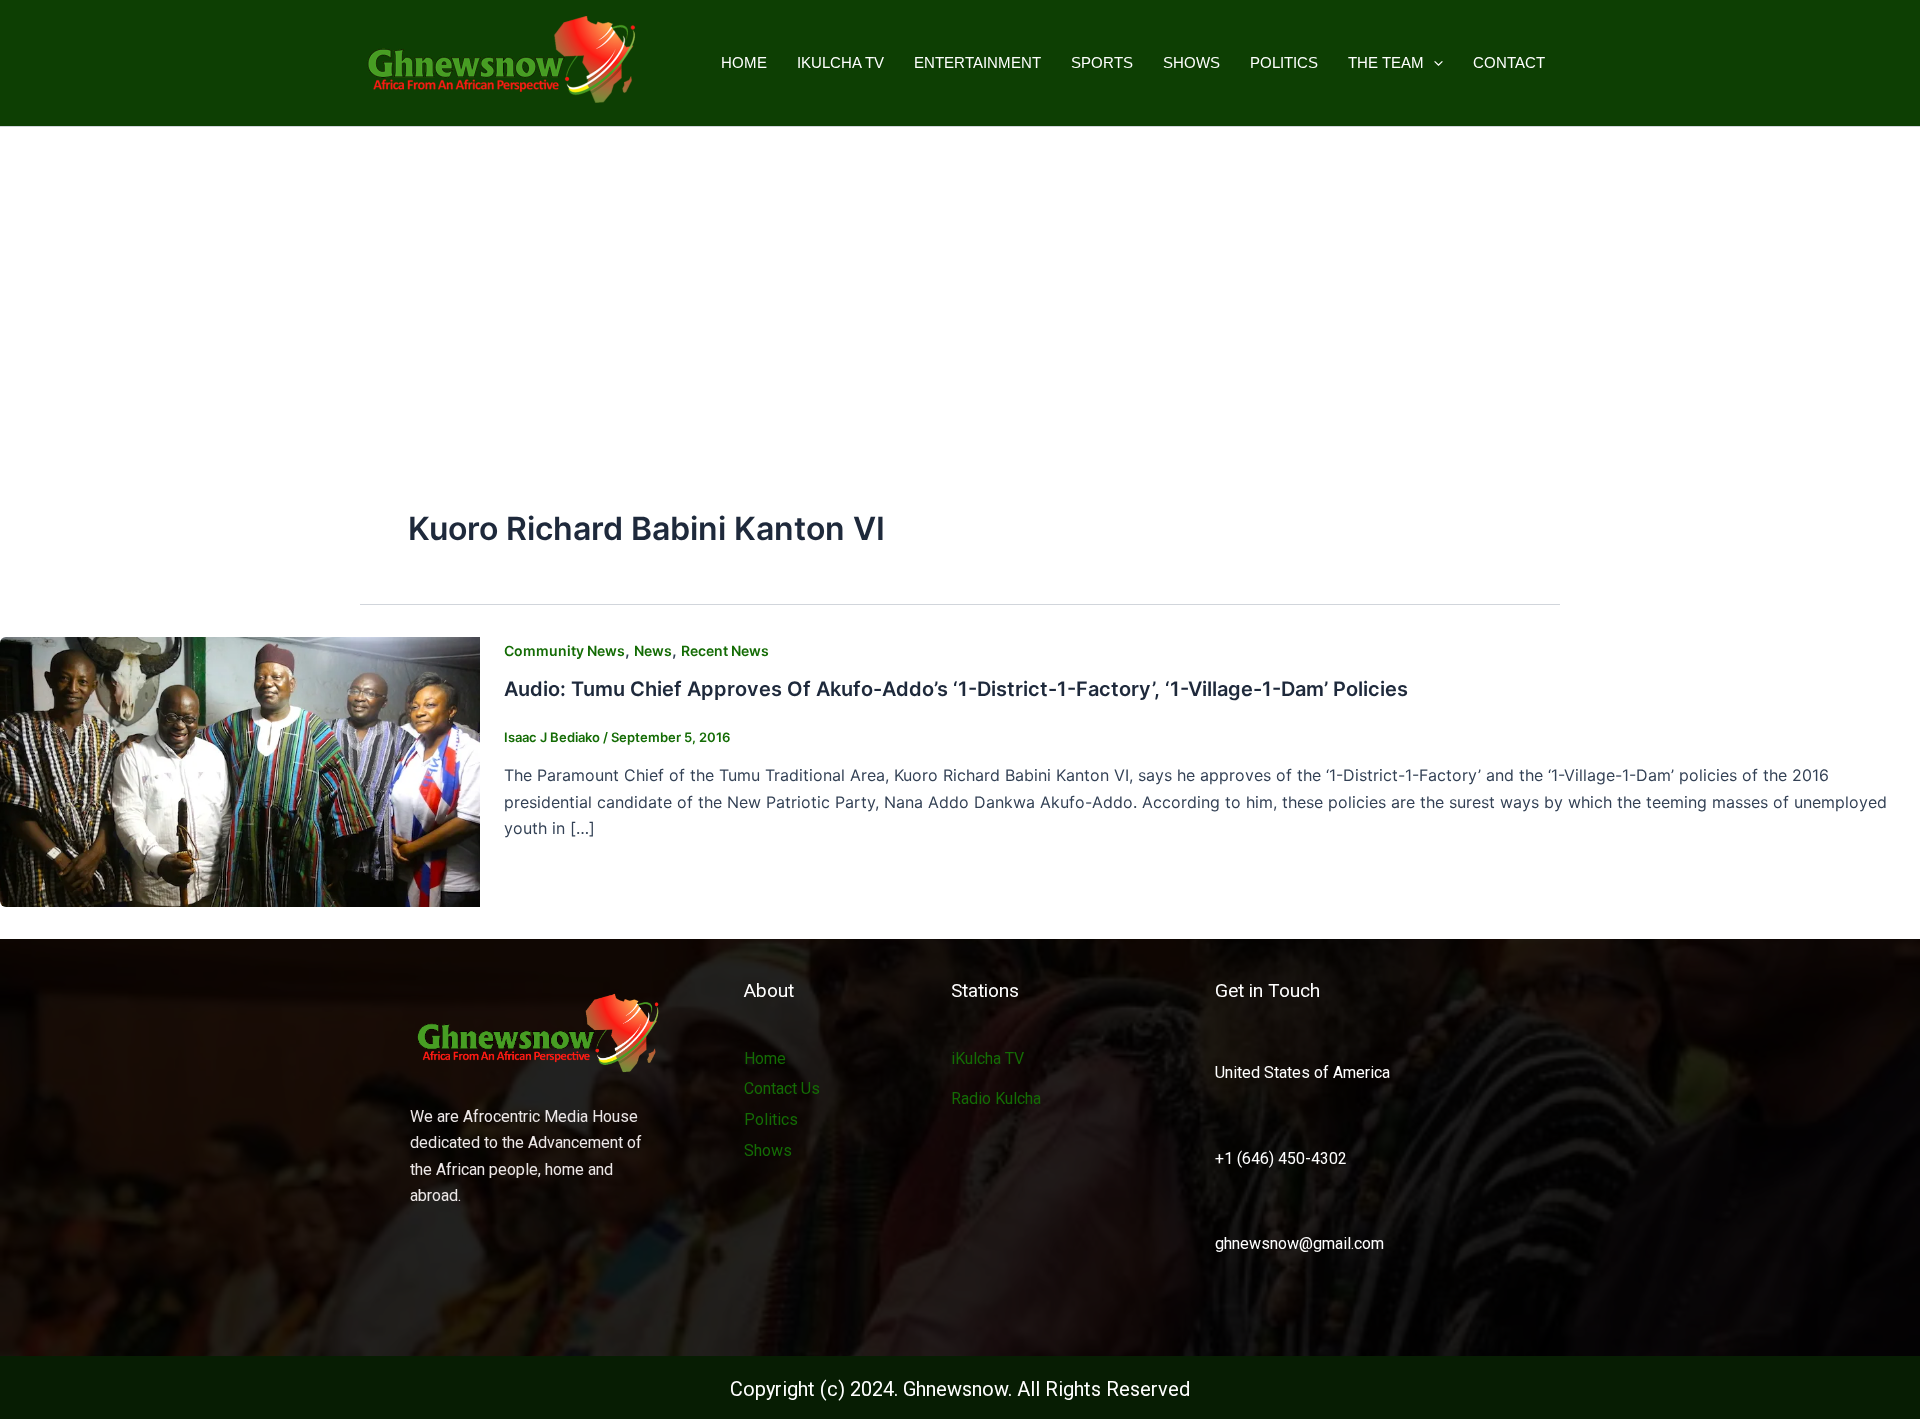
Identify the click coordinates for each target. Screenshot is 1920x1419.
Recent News (725, 650)
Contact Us (782, 1088)
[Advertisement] (960, 277)
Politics (1284, 62)
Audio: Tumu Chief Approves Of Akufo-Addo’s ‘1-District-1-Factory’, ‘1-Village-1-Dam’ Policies (956, 689)
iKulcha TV (840, 62)
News (653, 650)
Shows (1191, 62)
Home (744, 62)
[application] (1433, 63)
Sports (1102, 62)
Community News (564, 650)
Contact (1509, 62)
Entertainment (977, 62)
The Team (1386, 62)
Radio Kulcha (996, 1098)
